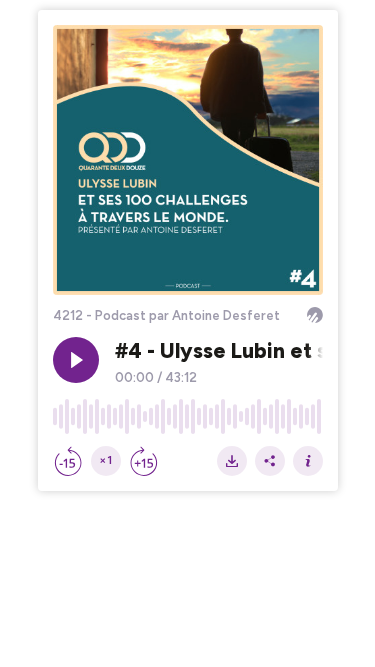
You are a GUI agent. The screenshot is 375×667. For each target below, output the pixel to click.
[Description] (308, 461)
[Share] (270, 461)
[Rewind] (68, 461)
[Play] (76, 360)
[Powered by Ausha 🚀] (315, 315)
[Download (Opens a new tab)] (232, 461)
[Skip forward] (144, 461)
